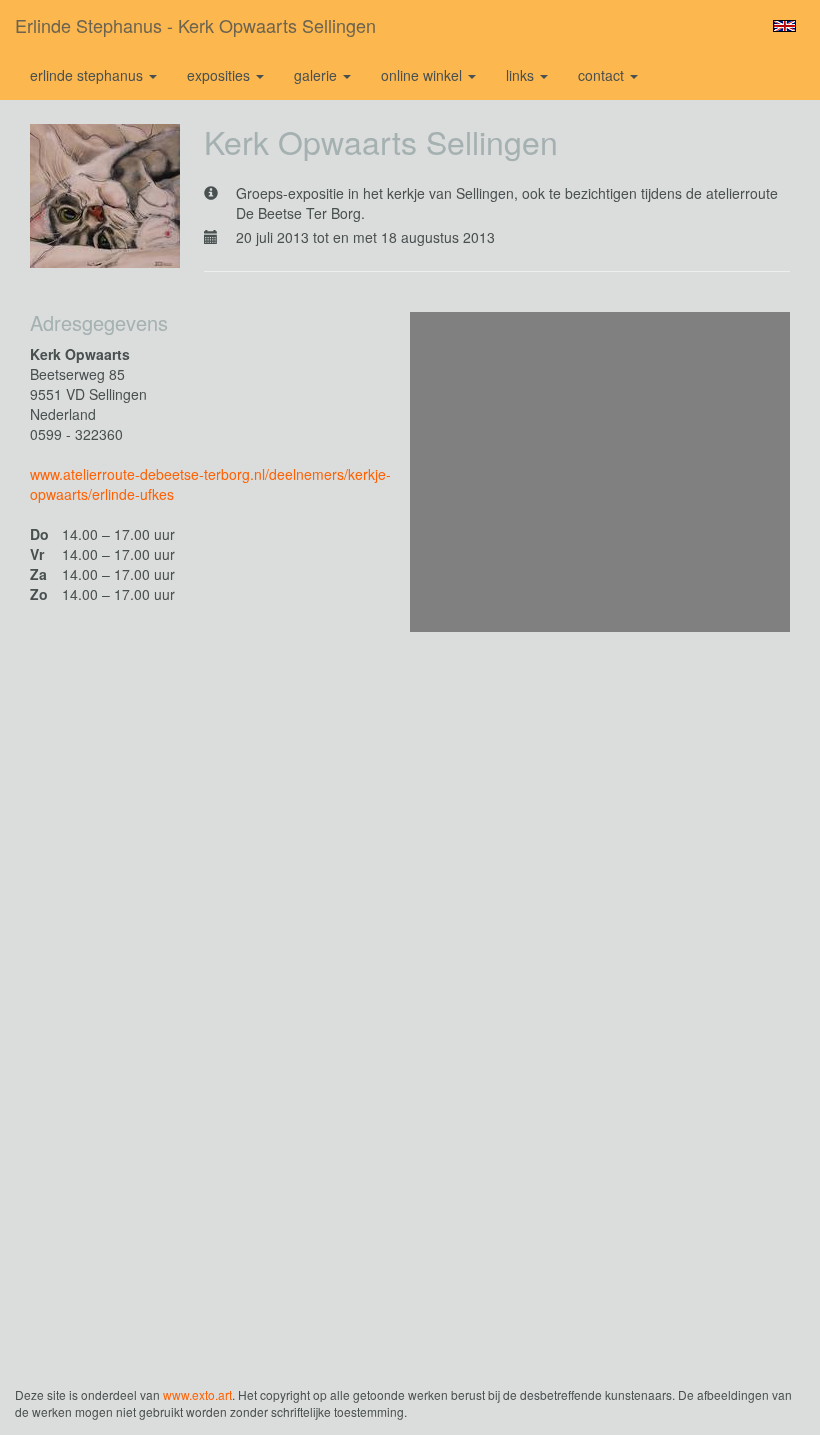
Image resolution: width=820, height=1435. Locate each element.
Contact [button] (603, 75)
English (784, 26)
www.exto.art (197, 1394)
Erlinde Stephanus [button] (88, 75)
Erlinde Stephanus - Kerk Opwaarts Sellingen (195, 25)
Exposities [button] (220, 75)
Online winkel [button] (423, 75)
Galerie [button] (317, 75)
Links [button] (522, 75)
